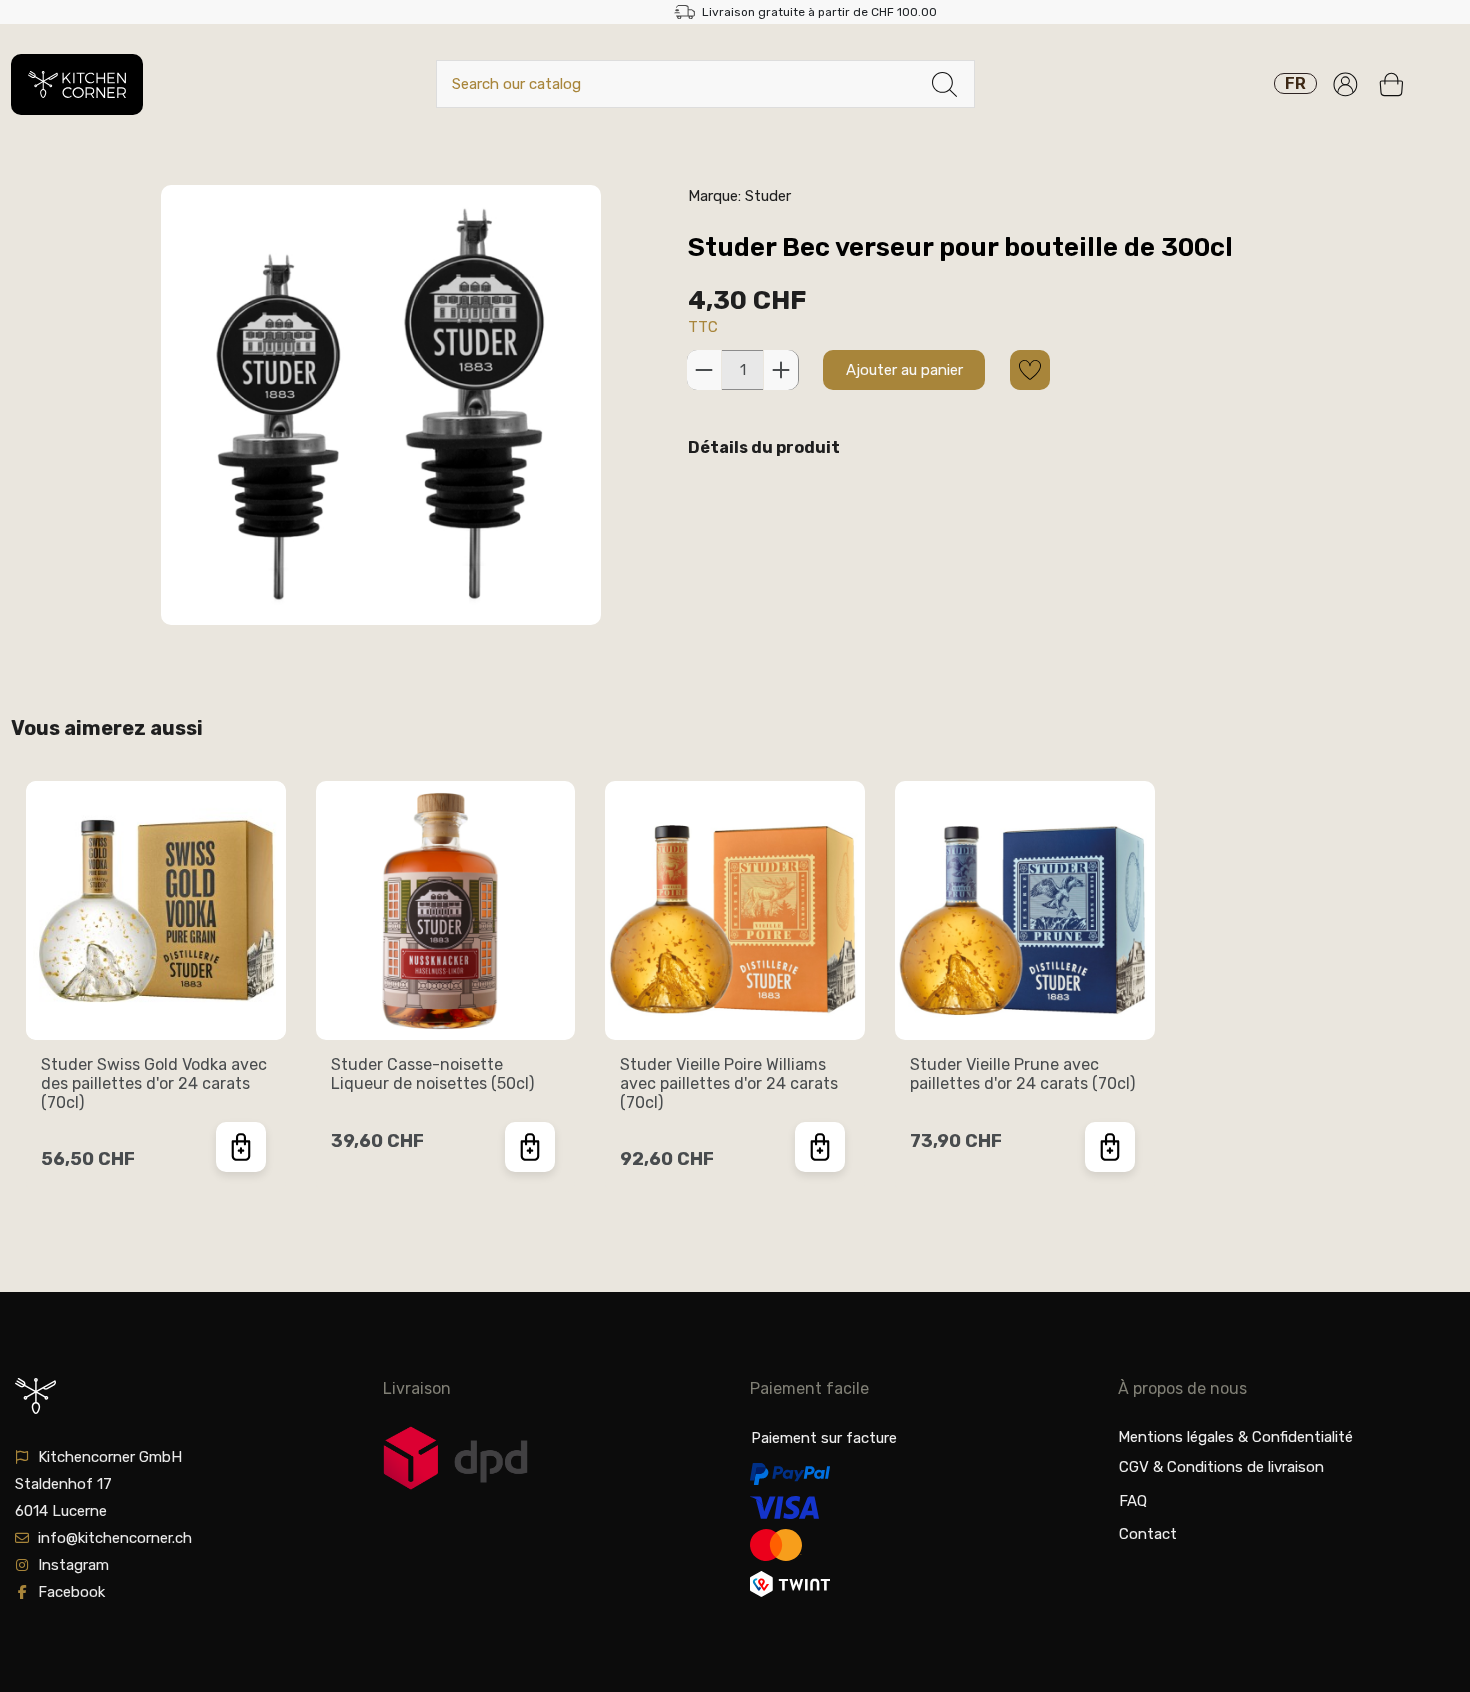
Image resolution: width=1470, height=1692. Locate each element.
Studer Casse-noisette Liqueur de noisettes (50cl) (432, 1074)
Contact (1148, 1534)
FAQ (1133, 1501)
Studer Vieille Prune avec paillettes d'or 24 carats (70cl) (1022, 1074)
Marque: (714, 196)
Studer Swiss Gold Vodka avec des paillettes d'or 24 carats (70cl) (154, 1083)
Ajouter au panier (904, 370)
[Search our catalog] (944, 84)
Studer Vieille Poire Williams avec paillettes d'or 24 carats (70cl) (729, 1083)
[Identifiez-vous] (1345, 84)
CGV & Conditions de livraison (1221, 1467)
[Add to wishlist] (1030, 370)
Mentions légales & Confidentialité (1235, 1437)
